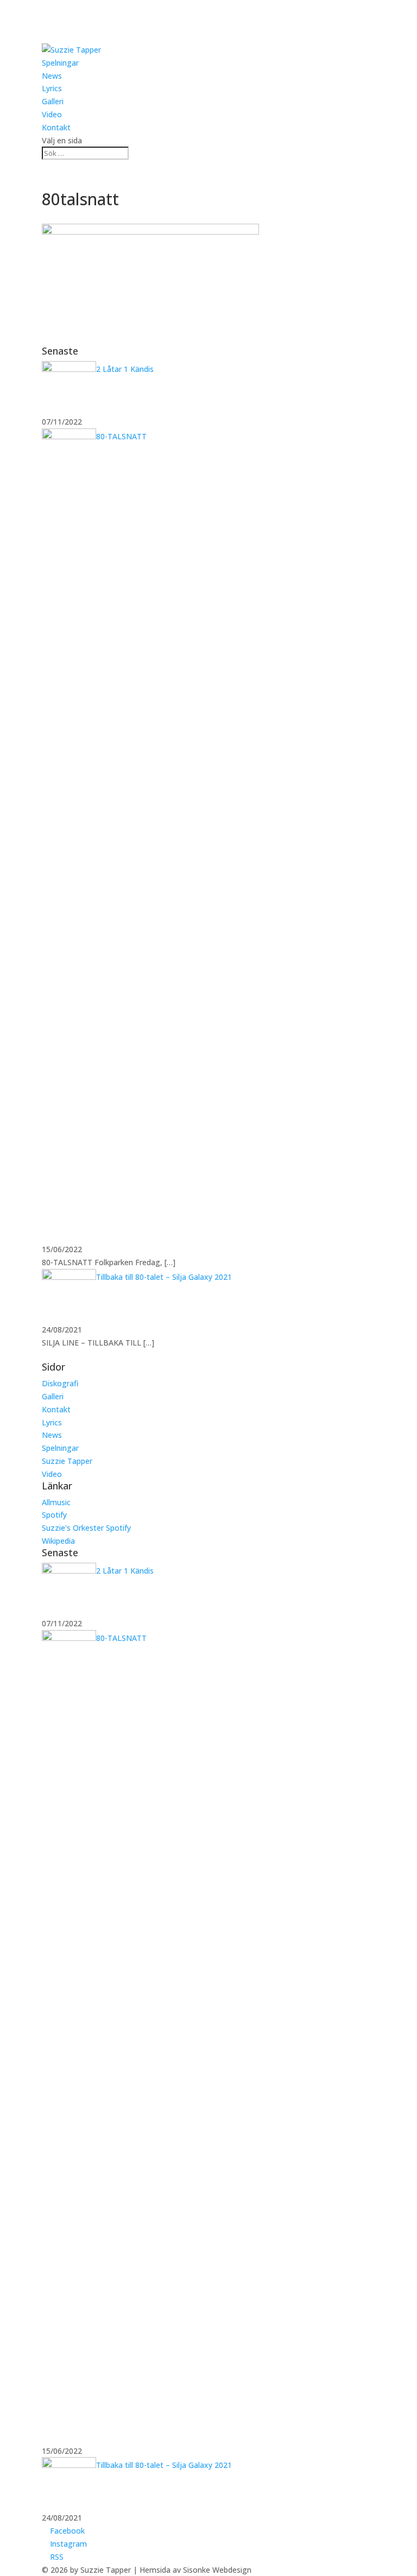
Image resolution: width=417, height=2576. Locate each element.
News (52, 76)
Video (52, 114)
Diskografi (60, 1383)
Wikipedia (58, 1541)
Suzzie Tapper (67, 1461)
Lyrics (52, 88)
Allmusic (56, 1502)
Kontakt (56, 127)
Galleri (53, 101)
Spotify (54, 1515)
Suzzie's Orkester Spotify (86, 1528)
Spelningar (60, 63)
